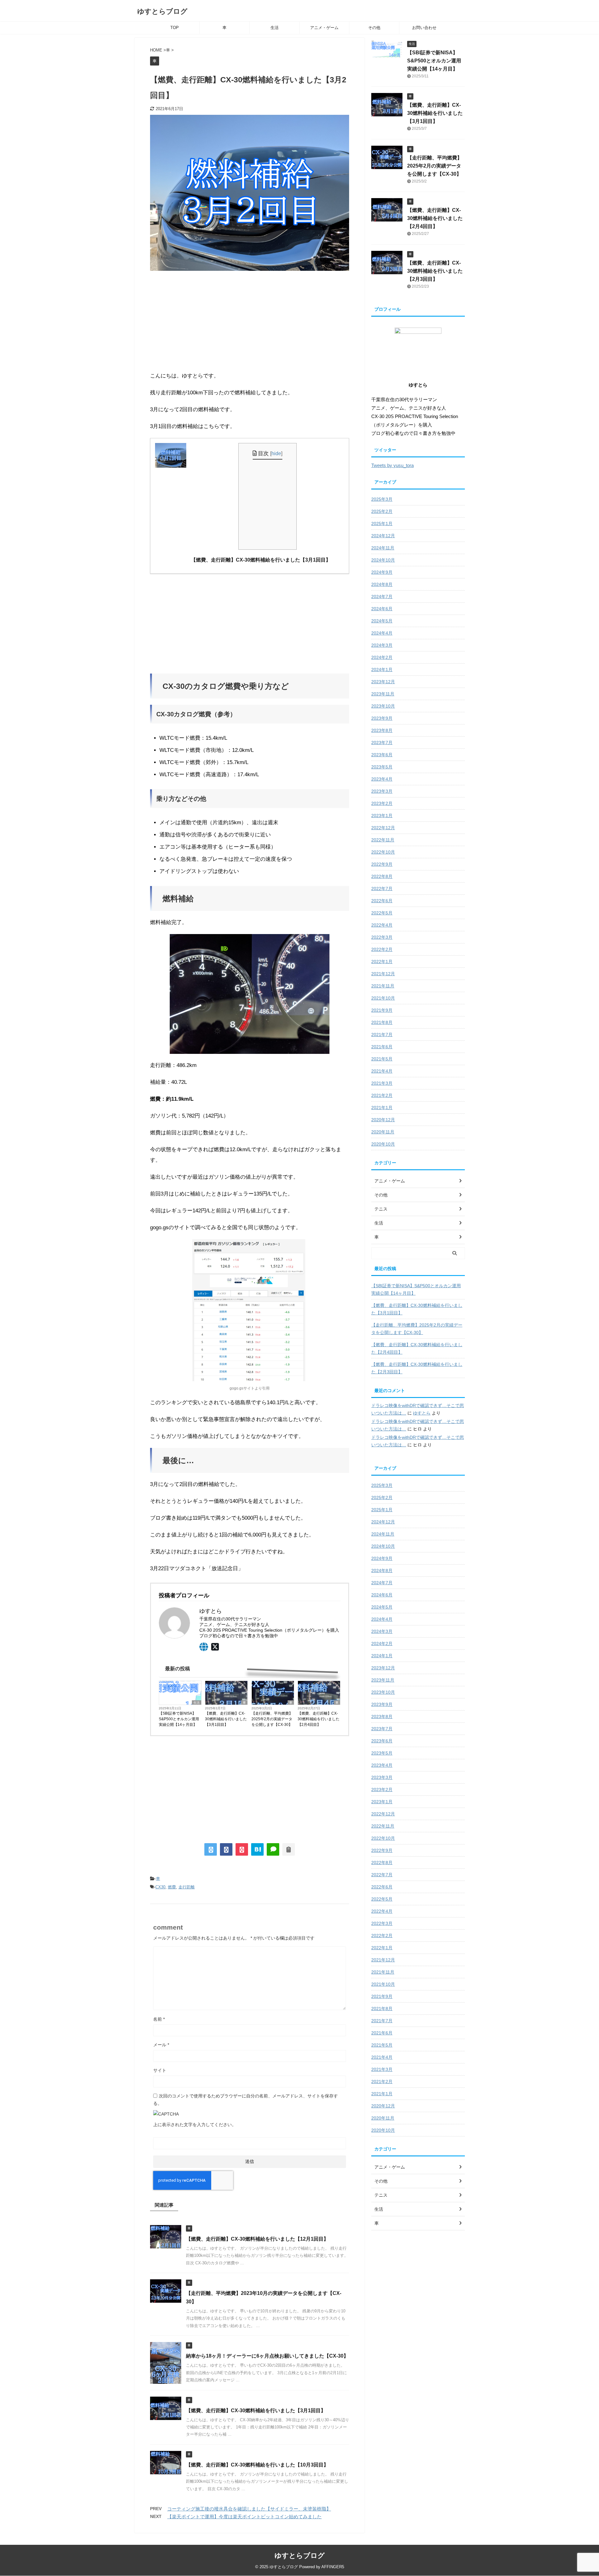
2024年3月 (382, 645)
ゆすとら (422, 1413)
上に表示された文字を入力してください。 (195, 2125)
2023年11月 (383, 694)
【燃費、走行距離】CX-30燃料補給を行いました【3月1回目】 (226, 1719)
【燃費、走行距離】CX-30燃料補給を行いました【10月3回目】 (257, 2465)
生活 (275, 28)
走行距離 (187, 1887)
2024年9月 (382, 572)
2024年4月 (382, 633)
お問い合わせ (424, 28)
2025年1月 (382, 523)
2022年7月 (382, 889)
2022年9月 (382, 864)
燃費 (172, 1887)
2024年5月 (382, 621)
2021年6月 (382, 1047)
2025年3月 (382, 499)
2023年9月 (382, 718)
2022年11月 (383, 840)
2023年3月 (382, 791)
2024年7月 (382, 597)
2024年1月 (382, 670)
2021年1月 (382, 1108)
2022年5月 (382, 913)
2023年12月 (383, 682)
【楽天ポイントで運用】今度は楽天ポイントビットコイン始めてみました (244, 2517)
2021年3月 (382, 1083)
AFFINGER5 (333, 2567)
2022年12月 (383, 828)
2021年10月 (383, 998)
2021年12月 (383, 974)
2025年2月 (382, 511)
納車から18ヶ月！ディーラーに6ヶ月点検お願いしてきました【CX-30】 (267, 2356)
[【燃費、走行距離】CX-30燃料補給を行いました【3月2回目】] (257, 1849)
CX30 (160, 1887)
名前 (159, 2019)
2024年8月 (382, 584)
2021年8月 (382, 1022)
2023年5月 (382, 767)
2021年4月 (382, 1071)
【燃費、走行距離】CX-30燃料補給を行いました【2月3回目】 (435, 271)
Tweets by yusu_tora (392, 465)
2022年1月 (382, 962)
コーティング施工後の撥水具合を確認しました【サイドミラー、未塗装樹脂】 (249, 2509)
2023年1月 (382, 816)
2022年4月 (382, 925)
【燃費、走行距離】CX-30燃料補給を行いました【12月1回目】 (257, 2239)
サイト (160, 2070)
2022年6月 (382, 901)
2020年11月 (383, 1132)
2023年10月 (383, 706)
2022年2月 (382, 949)
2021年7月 (382, 1035)
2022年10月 (383, 852)
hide (276, 453)
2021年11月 (383, 986)
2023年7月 (382, 743)
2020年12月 (383, 1120)
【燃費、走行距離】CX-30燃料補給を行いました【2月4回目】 (319, 1719)
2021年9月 (382, 1010)
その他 (374, 28)
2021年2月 (382, 1095)
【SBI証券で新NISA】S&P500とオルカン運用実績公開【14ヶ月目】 (179, 1719)
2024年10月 (383, 560)
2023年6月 (382, 755)
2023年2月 (382, 803)
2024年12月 (383, 536)
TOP (175, 28)
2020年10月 (383, 1144)
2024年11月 (383, 548)
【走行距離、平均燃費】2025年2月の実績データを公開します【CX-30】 (272, 1719)
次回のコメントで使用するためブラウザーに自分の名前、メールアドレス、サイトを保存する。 (246, 2100)
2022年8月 (382, 876)
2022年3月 (382, 937)
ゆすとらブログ (162, 11)
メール (161, 2045)
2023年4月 (382, 779)
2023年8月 (382, 730)
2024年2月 (382, 657)
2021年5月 (382, 1059)
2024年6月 (382, 609)
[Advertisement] (250, 321)
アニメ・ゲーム (324, 28)
